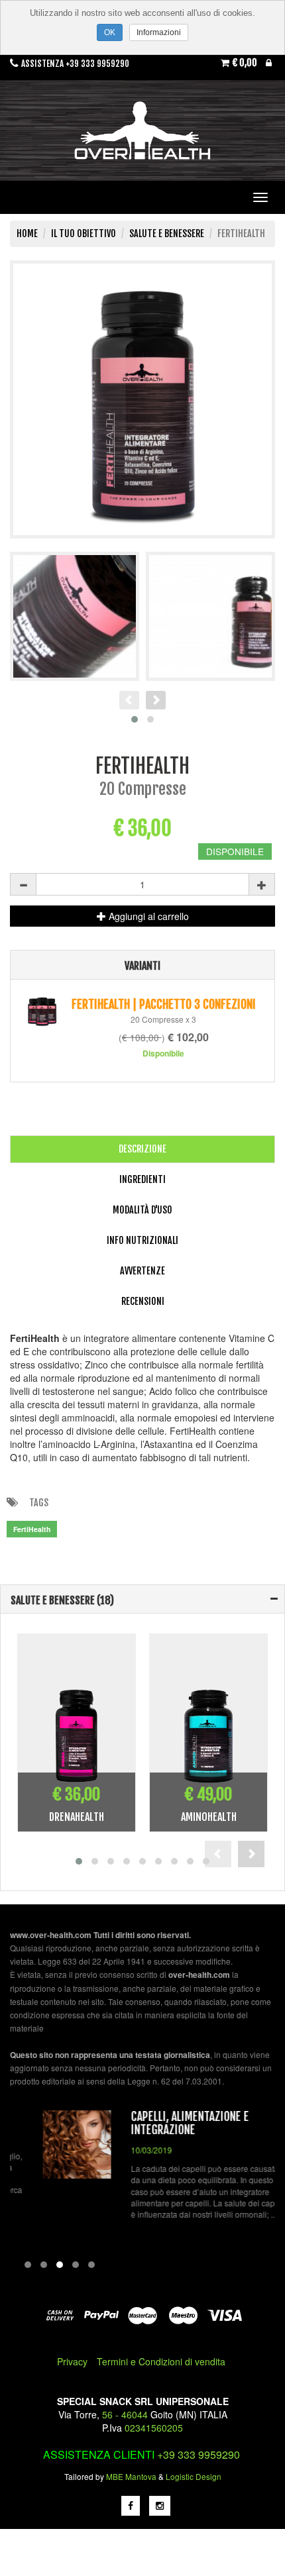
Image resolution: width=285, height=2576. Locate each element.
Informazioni (159, 32)
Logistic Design (194, 2476)
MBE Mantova (131, 2476)
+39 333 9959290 (199, 2454)
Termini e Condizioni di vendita (161, 2361)
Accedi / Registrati (269, 66)
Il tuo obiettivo (84, 233)
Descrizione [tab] (142, 1149)
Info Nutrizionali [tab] (142, 1240)
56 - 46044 (125, 2414)
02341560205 (154, 2428)
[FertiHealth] (142, 399)
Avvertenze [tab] (142, 1271)
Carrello (245, 63)
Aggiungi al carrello (147, 916)
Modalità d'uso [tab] (142, 1210)
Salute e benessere (167, 233)
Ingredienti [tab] (142, 1179)
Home (27, 233)
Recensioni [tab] (143, 1301)
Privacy (72, 2361)
